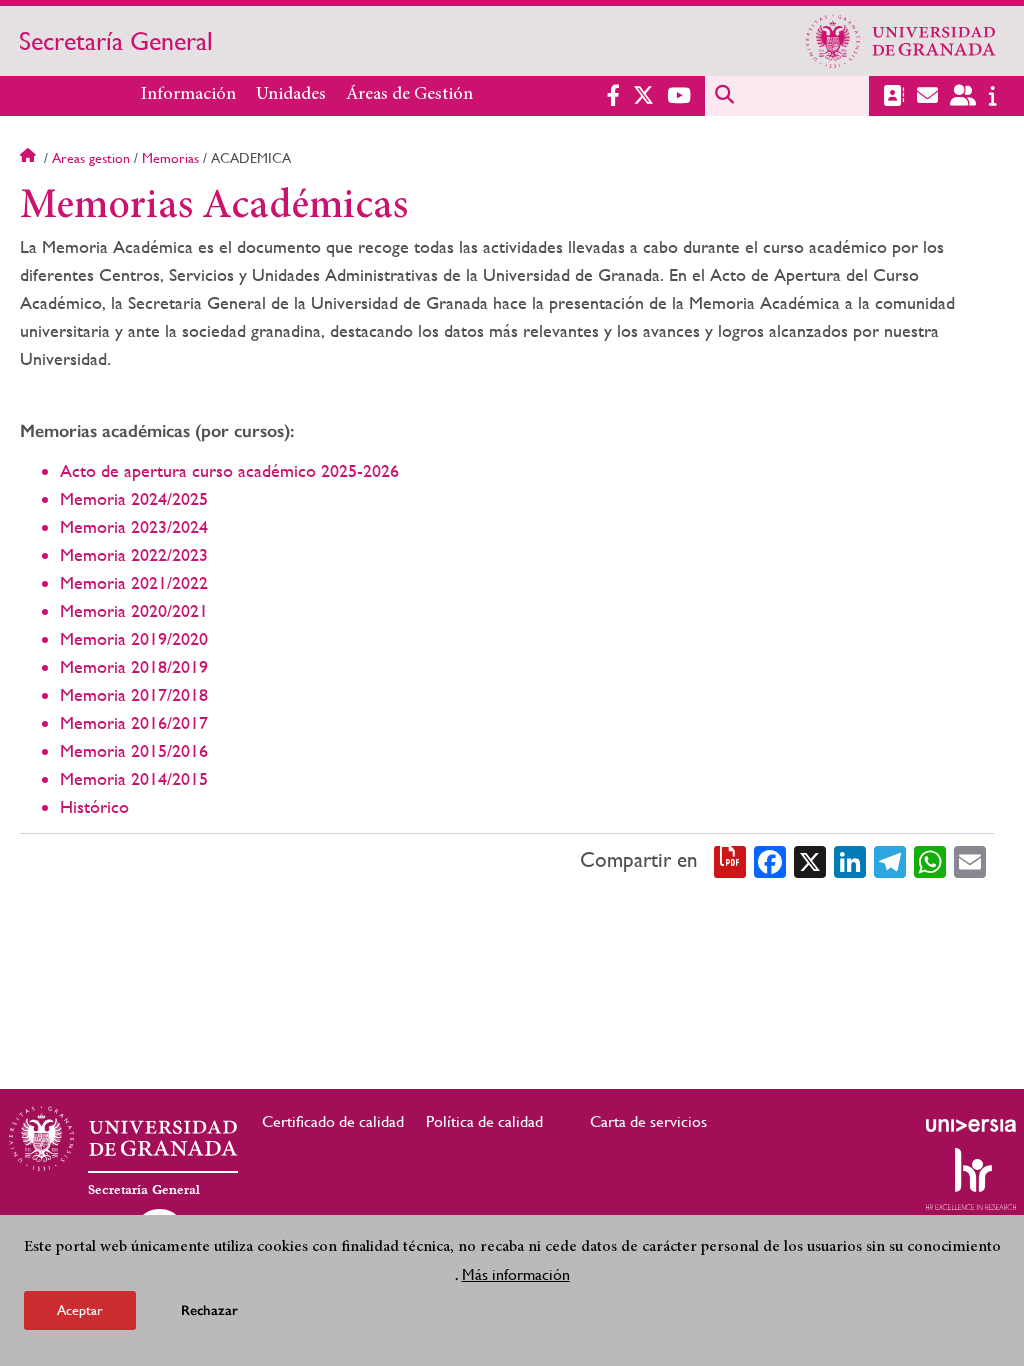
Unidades (291, 95)
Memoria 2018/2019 (134, 666)
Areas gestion (91, 158)
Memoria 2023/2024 (134, 526)
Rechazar (209, 1310)
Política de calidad (484, 1121)
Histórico (94, 806)
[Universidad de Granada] (901, 41)
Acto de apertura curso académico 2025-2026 (229, 470)
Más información (516, 1274)
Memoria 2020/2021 (134, 610)
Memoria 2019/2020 (134, 638)
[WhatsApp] (930, 860)
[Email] (970, 860)
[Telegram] (890, 860)
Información (188, 95)
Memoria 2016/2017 (134, 722)
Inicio (30, 158)
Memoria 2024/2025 (134, 498)
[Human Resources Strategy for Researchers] (971, 1179)
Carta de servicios (648, 1121)
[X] (810, 860)
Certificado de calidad (333, 1121)
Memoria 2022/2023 (134, 554)
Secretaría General (116, 41)
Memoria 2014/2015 (134, 778)
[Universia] (971, 1125)
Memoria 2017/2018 (134, 694)
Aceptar (80, 1310)
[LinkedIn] (850, 860)
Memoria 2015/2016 (134, 750)
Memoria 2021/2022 (134, 582)
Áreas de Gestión (409, 95)
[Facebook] (770, 860)
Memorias (170, 158)
